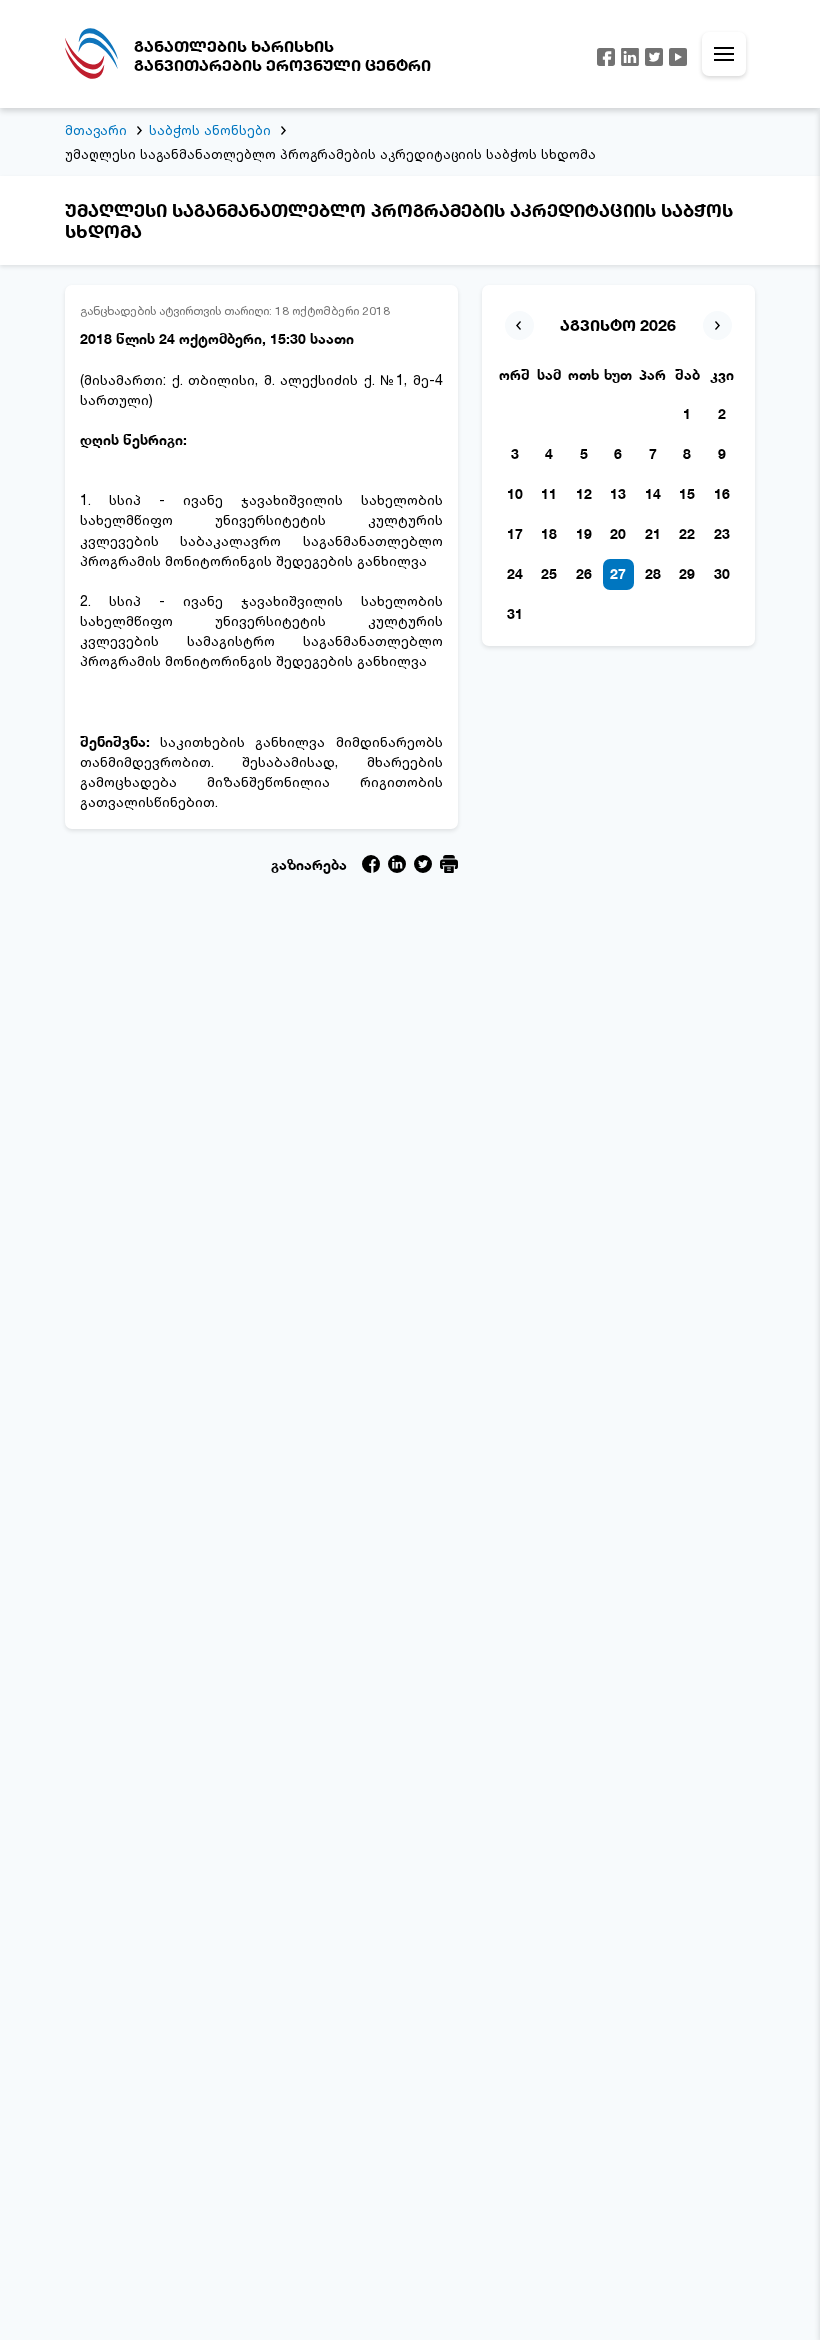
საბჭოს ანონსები (210, 130)
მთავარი (96, 130)
